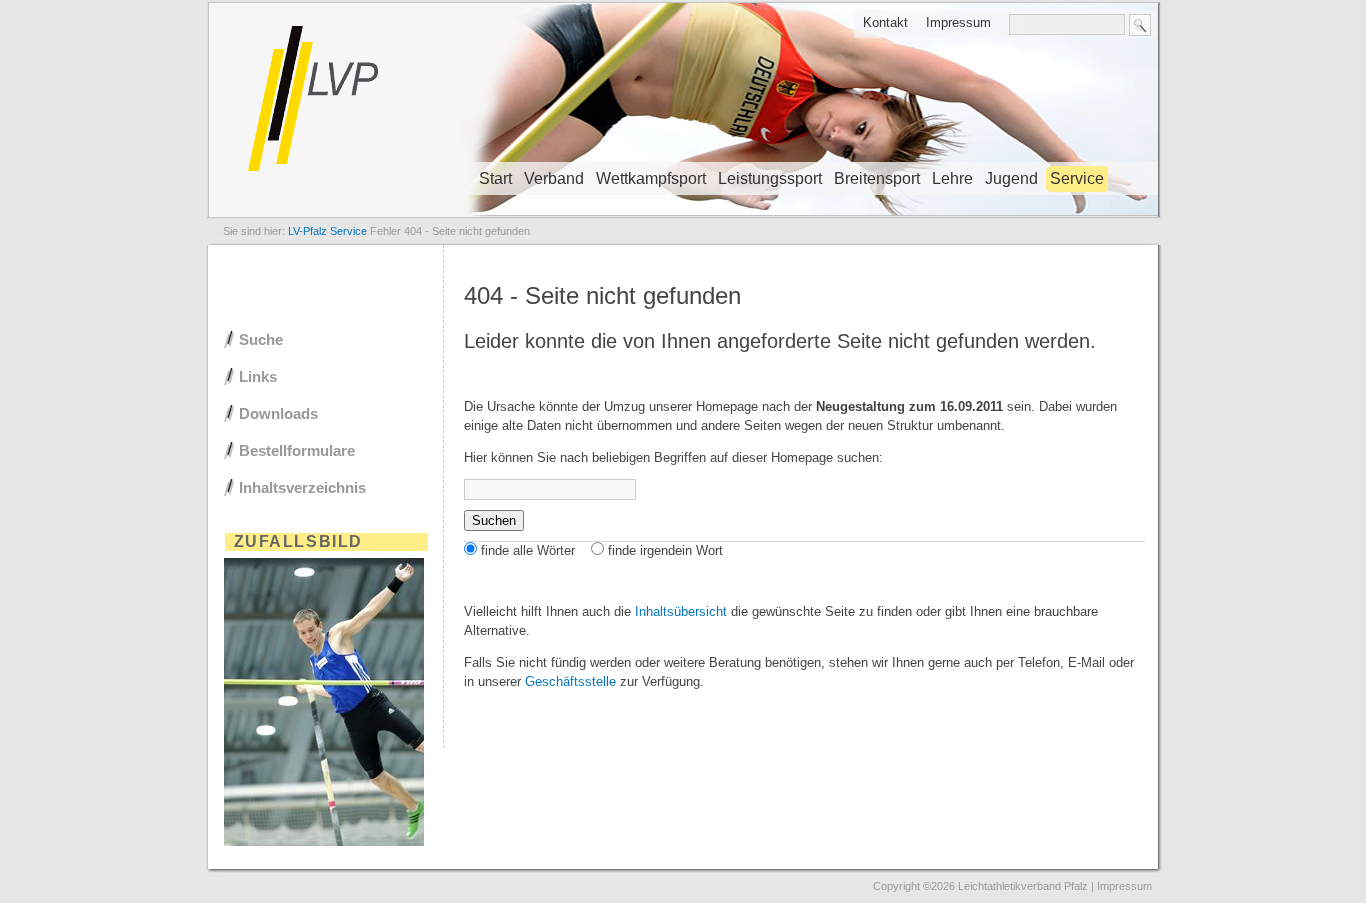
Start (495, 178)
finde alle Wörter (528, 550)
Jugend (1011, 178)
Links (258, 376)
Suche (261, 339)
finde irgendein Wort (665, 550)
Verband (554, 178)
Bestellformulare (297, 450)
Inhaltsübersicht (681, 611)
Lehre (952, 178)
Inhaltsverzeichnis (302, 487)
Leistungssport (770, 178)
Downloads (278, 413)
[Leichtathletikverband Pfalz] (683, 215)
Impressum (958, 22)
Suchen (494, 520)
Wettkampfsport (651, 178)
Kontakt (885, 22)
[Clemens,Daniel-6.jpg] (324, 841)
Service (1077, 178)
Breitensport (877, 178)
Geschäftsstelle (570, 681)
